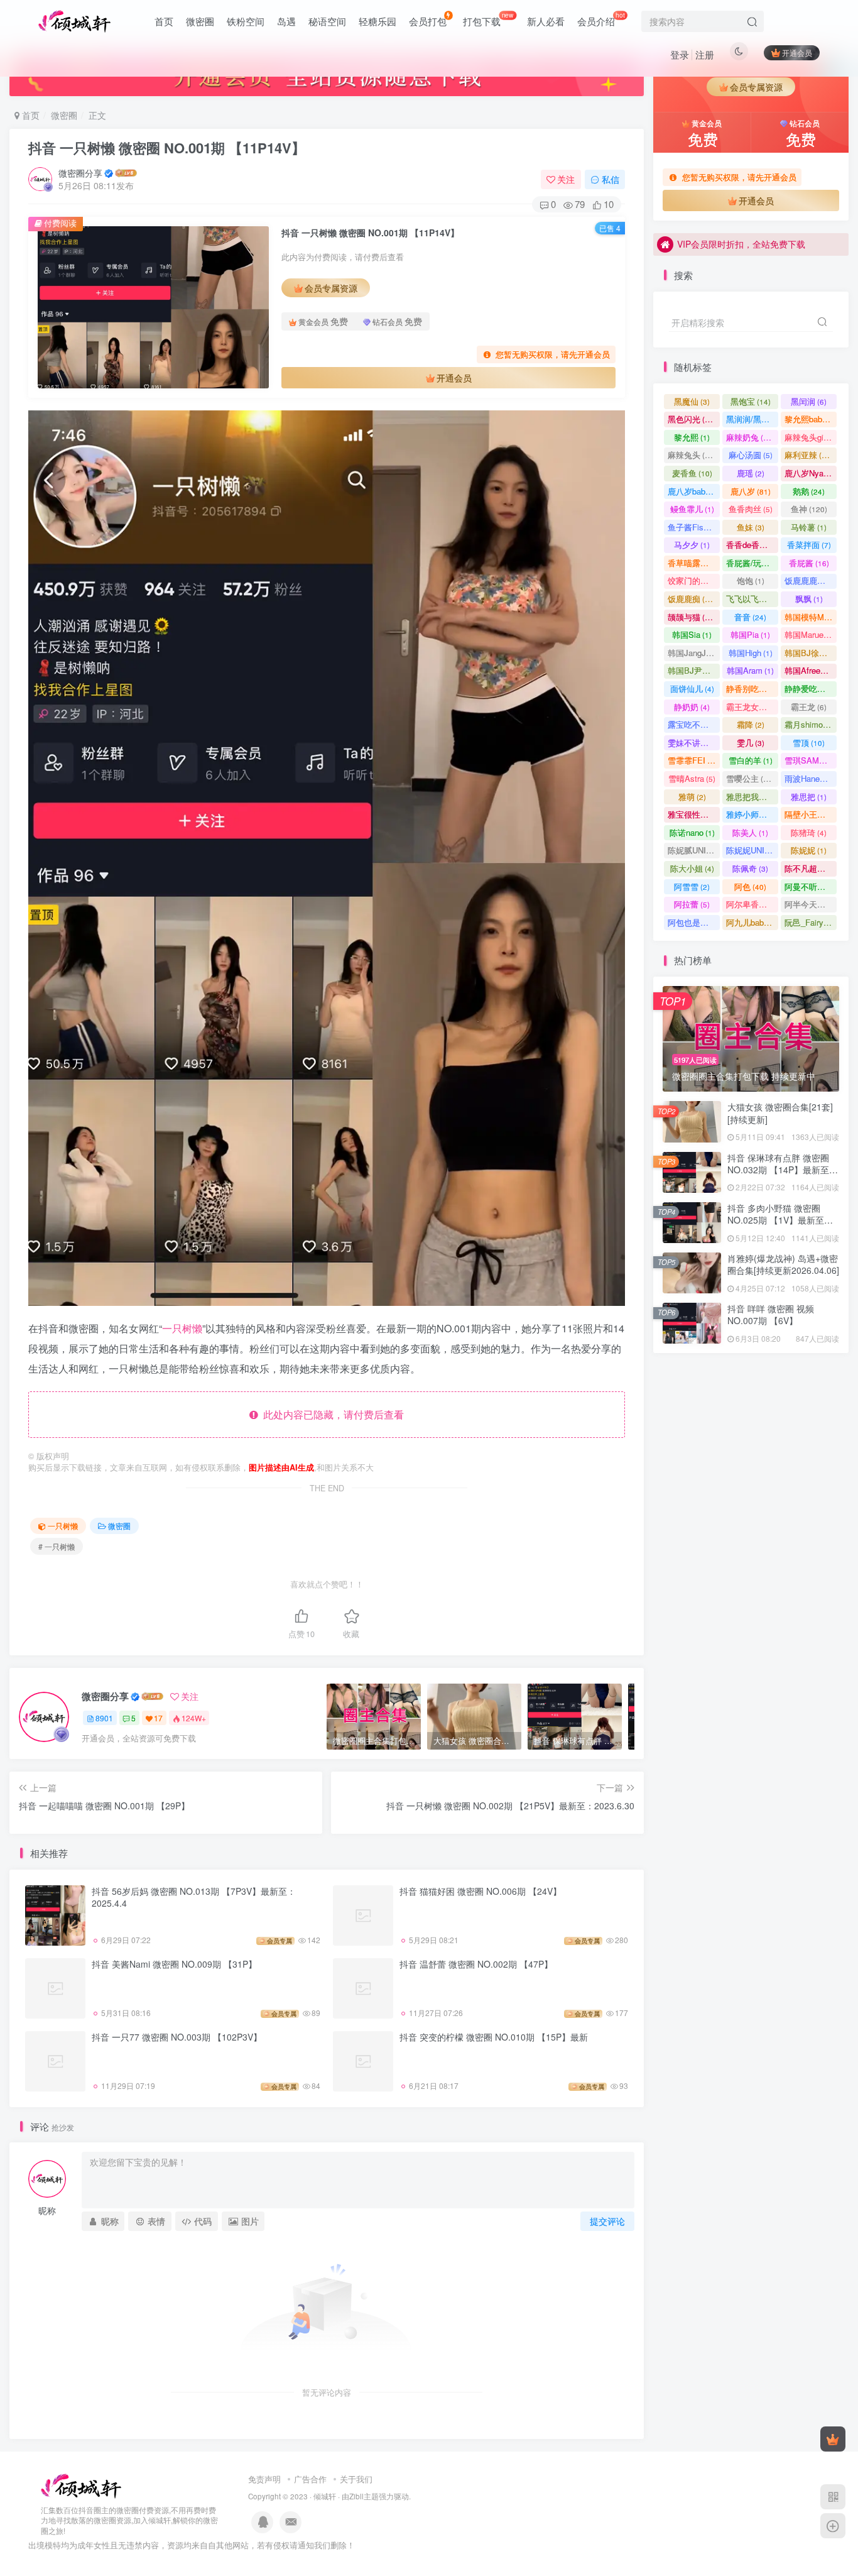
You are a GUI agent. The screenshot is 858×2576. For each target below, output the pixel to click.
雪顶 (809, 743)
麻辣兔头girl (811, 437)
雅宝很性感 (694, 814)
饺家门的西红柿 (694, 580)
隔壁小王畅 (811, 814)
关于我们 (356, 2479)
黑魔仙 (692, 401)
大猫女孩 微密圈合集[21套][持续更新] (780, 1113)
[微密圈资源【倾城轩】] (81, 2485)
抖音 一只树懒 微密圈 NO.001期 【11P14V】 (167, 148)
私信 (611, 179)
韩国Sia (692, 634)
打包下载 (488, 19)
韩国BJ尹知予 (694, 670)
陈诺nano (692, 832)
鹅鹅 (809, 491)
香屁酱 (809, 563)
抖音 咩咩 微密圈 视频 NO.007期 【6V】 (771, 1315)
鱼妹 (751, 527)
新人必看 (546, 21)
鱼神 (809, 509)
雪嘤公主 (750, 778)
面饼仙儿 (692, 688)
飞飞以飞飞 (752, 599)
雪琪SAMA (810, 760)
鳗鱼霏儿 (692, 509)
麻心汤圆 (751, 455)
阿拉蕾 (692, 904)
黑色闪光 (692, 419)
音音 (750, 617)
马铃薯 (809, 527)
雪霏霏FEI (694, 760)
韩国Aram (750, 670)
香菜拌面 (809, 545)
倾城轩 (325, 2496)
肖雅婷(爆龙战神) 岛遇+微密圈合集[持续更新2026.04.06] (783, 1264)
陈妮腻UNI (694, 850)
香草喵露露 (694, 563)
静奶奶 (692, 707)
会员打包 (428, 21)
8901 (104, 1718)
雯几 (751, 743)
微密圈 (200, 21)
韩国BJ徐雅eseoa (811, 653)
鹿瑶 (751, 473)
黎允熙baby (811, 419)
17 (158, 1718)
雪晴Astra (692, 778)
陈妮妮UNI (751, 850)
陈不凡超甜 (811, 868)
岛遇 (286, 21)
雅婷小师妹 (752, 814)
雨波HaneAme (811, 778)
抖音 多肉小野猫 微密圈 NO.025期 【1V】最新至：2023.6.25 (780, 357)
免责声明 (264, 2479)
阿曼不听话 (811, 886)
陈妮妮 (809, 850)
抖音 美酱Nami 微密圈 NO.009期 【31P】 (174, 1964)
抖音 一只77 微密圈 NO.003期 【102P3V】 (177, 2037)
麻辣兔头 (692, 455)
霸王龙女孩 (752, 707)
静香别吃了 (752, 688)
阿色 (750, 886)
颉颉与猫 (692, 617)
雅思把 (809, 797)
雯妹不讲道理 (694, 743)
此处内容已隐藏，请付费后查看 (331, 1414)
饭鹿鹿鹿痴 (811, 580)
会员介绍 (601, 19)
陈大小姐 (692, 868)
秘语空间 (327, 21)
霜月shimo (809, 724)
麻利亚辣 (809, 455)
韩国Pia (750, 634)
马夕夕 (692, 545)
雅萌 (692, 797)
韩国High (751, 653)
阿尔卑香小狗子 (752, 904)
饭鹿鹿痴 (692, 599)
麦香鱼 (692, 473)
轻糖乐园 (377, 21)
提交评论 (607, 2221)
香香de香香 (752, 545)
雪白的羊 (751, 760)
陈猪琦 (809, 832)
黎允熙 (692, 437)
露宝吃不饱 (694, 724)
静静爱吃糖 (811, 688)
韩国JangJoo (694, 653)
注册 (705, 54)
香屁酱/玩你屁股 (752, 563)
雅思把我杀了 (752, 797)
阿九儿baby (752, 922)
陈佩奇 (750, 868)
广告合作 (310, 2479)
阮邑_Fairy (810, 922)
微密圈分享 (80, 173)
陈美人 (750, 832)
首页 (164, 21)
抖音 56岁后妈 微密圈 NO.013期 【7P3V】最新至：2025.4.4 (194, 1897)
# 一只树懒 (57, 1546)
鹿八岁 (751, 491)
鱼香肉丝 (751, 509)
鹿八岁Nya (810, 473)
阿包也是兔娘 (694, 922)
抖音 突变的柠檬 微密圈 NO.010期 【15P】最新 (494, 2037)
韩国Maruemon (811, 634)
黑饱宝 (751, 401)
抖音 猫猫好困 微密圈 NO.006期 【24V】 (481, 1891)
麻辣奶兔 (750, 437)
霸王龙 (809, 707)
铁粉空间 (246, 21)
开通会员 (797, 52)
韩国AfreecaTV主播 (811, 670)
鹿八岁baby (694, 491)
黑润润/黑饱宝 (752, 419)
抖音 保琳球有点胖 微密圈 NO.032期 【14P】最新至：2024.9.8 (783, 1170)
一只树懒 (182, 1328)
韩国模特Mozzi (811, 617)
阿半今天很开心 (811, 904)
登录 (680, 54)
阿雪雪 (692, 886)
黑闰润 (809, 401)
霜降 (751, 724)
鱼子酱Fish (693, 527)
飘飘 (809, 599)
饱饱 (751, 580)
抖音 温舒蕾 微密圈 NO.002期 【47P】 (476, 1964)
